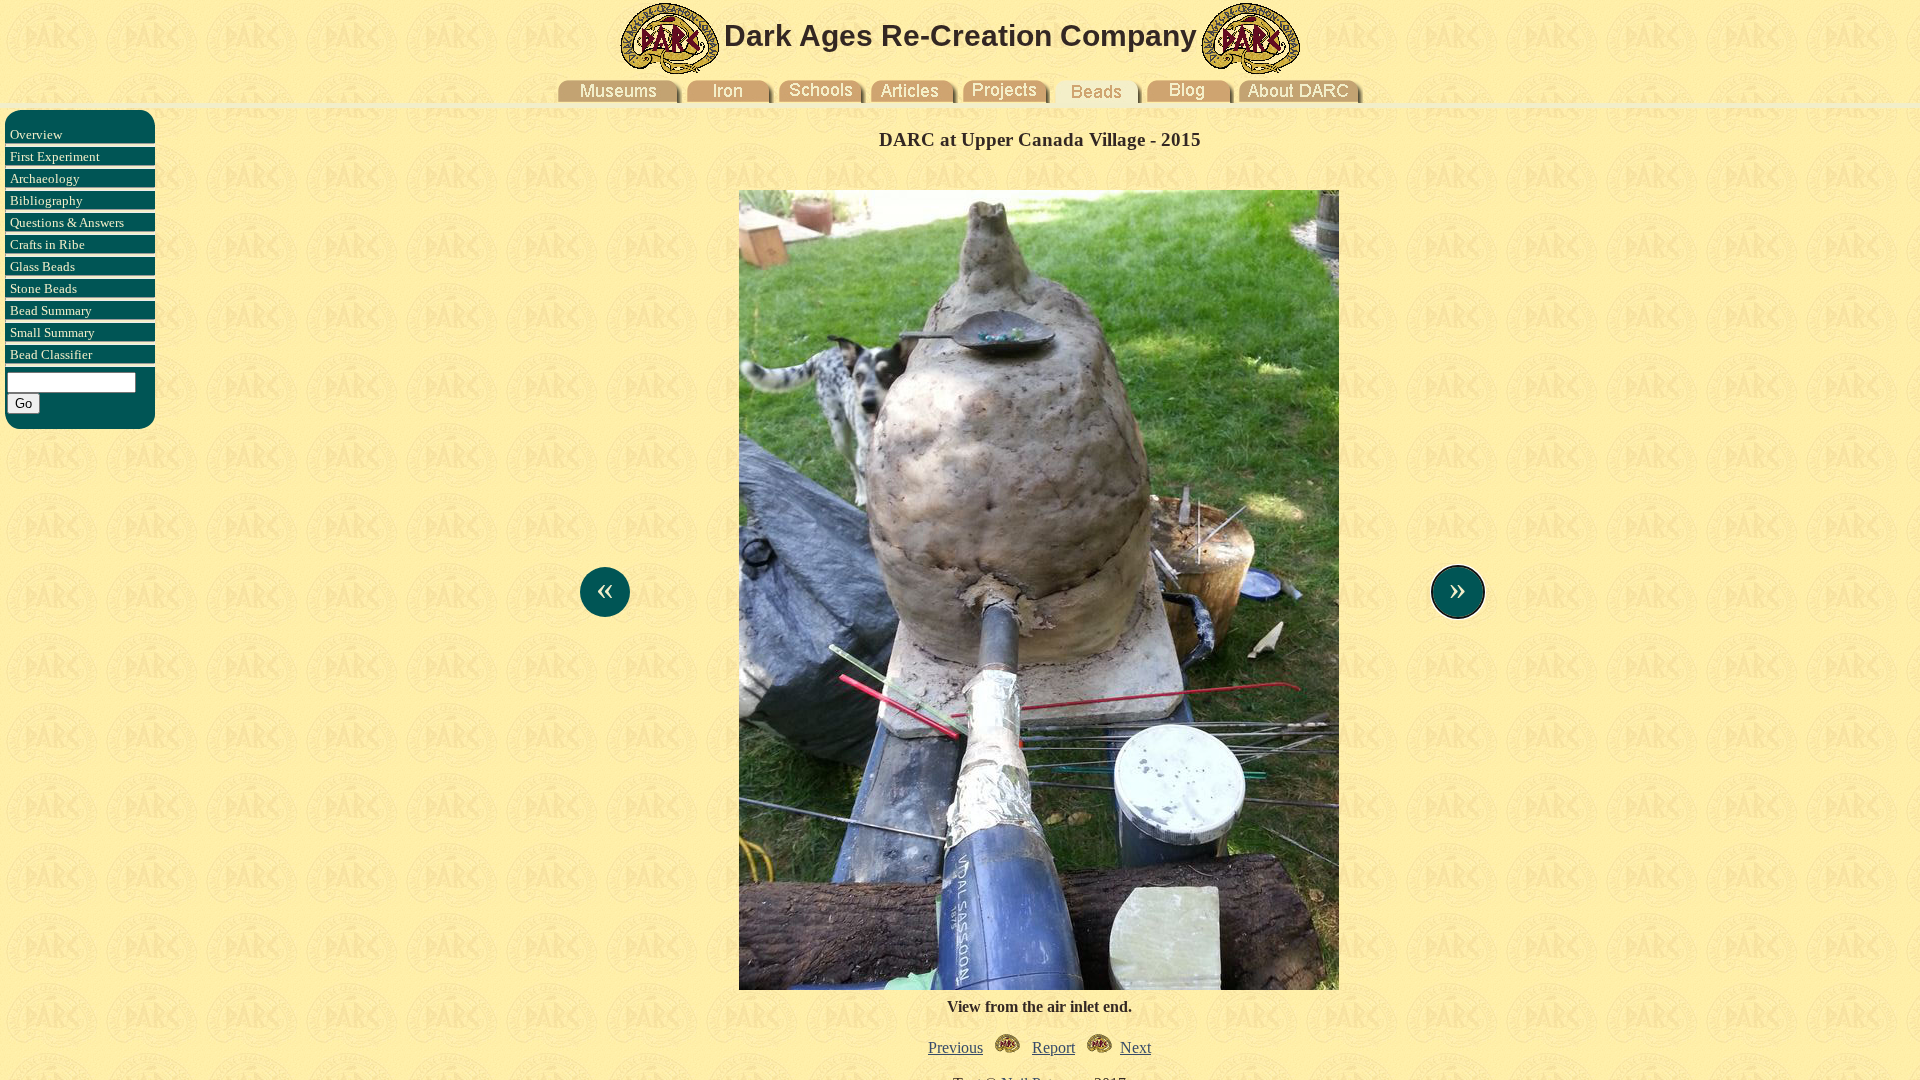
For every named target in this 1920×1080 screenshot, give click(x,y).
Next (1135, 1047)
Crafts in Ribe (47, 244)
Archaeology (45, 178)
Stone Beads (43, 288)
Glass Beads (42, 266)
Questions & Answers (67, 222)
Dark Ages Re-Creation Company (960, 35)
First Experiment (55, 156)
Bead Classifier (51, 354)
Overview (36, 134)
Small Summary (52, 332)
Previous (955, 1047)
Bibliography (46, 200)
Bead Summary (51, 310)
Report (1053, 1047)
